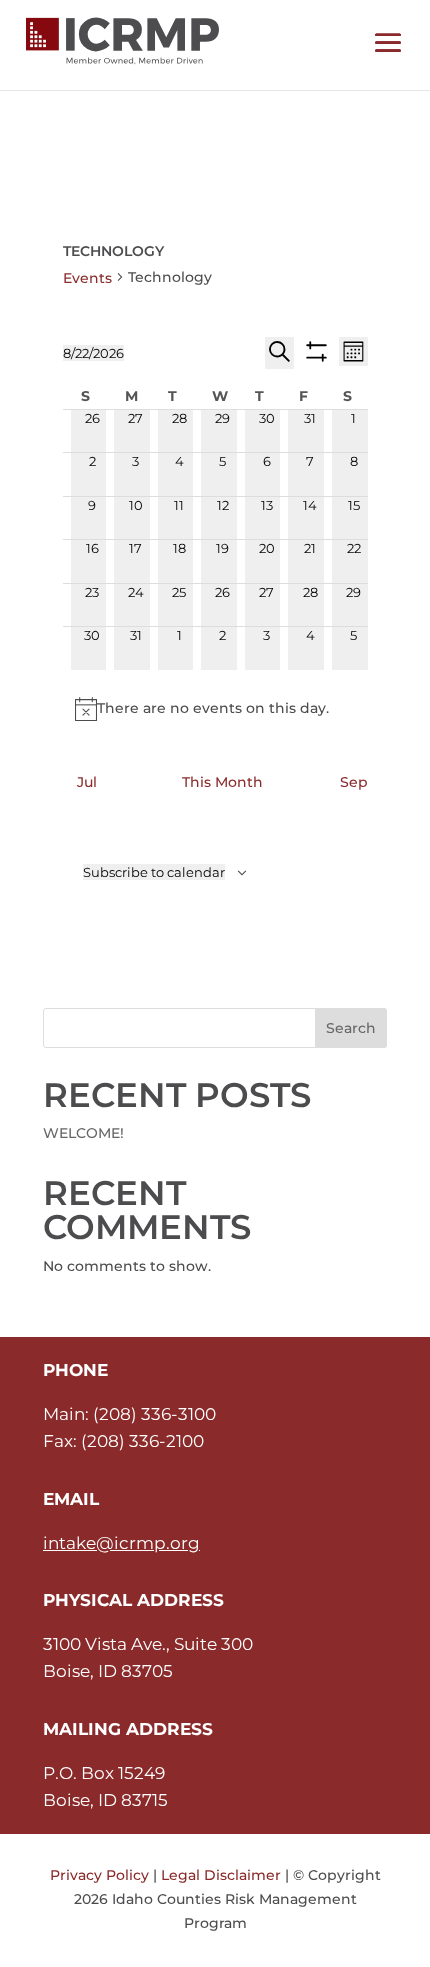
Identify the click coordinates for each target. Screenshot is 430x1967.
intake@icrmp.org (121, 1543)
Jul (87, 782)
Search (351, 1028)
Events (87, 278)
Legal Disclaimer (221, 1875)
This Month (222, 782)
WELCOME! (83, 1133)
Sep (354, 782)
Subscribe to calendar (154, 872)
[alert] (215, 709)
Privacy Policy (99, 1875)
